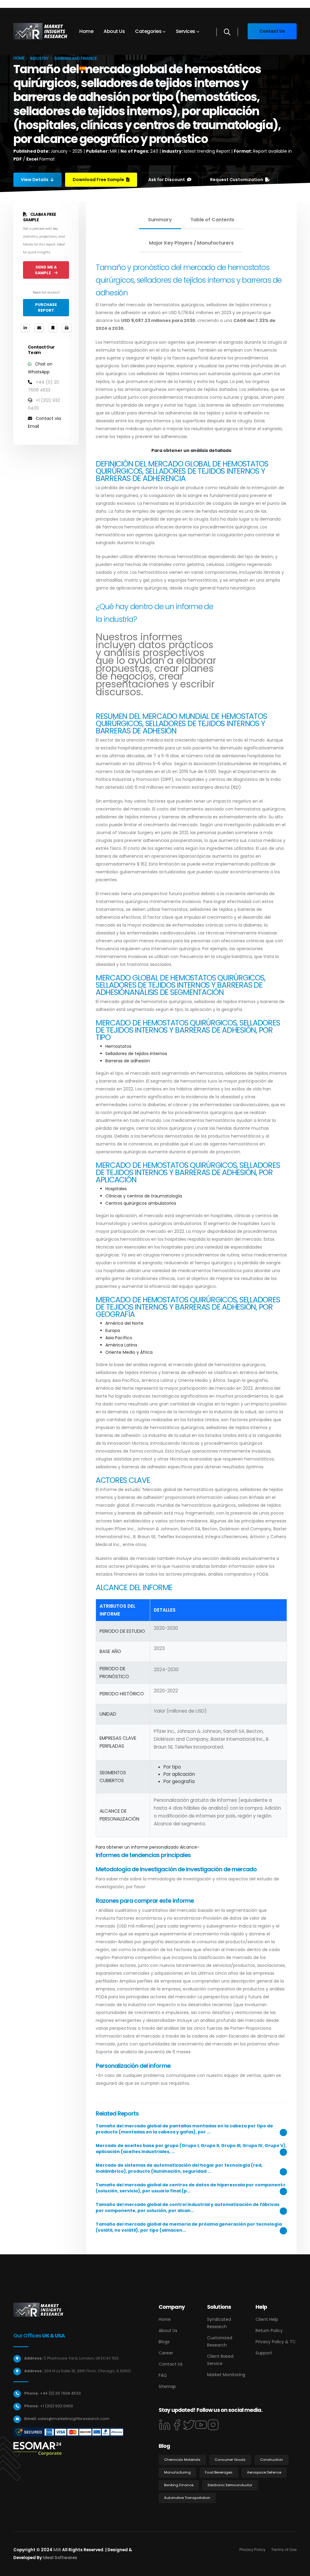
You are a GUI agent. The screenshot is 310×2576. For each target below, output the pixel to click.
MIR (57, 2550)
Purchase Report (46, 307)
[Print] (67, 328)
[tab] (160, 220)
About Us (114, 31)
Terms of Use (284, 2550)
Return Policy (269, 2331)
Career (166, 2353)
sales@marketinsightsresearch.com (74, 2419)
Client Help (267, 2319)
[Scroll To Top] (299, 2569)
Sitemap (167, 2386)
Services (186, 31)
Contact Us (171, 2364)
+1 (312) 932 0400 (56, 2406)
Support (264, 2353)
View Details (35, 180)
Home (86, 31)
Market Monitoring (226, 2375)
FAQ (163, 2375)
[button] (85, 68)
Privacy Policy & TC (276, 2342)
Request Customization (237, 180)
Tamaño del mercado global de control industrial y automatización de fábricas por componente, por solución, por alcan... (188, 2207)
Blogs (164, 2342)
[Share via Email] (39, 328)
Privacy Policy (252, 2550)
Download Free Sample (99, 180)
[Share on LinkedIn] (25, 328)
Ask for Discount (167, 180)
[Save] (53, 328)
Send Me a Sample (46, 270)
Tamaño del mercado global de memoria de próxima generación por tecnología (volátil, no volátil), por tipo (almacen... (189, 2227)
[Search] (227, 32)
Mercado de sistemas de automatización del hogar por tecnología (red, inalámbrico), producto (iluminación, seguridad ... (179, 2168)
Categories (148, 31)
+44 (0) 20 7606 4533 (60, 2393)
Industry (39, 58)
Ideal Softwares (60, 2558)
